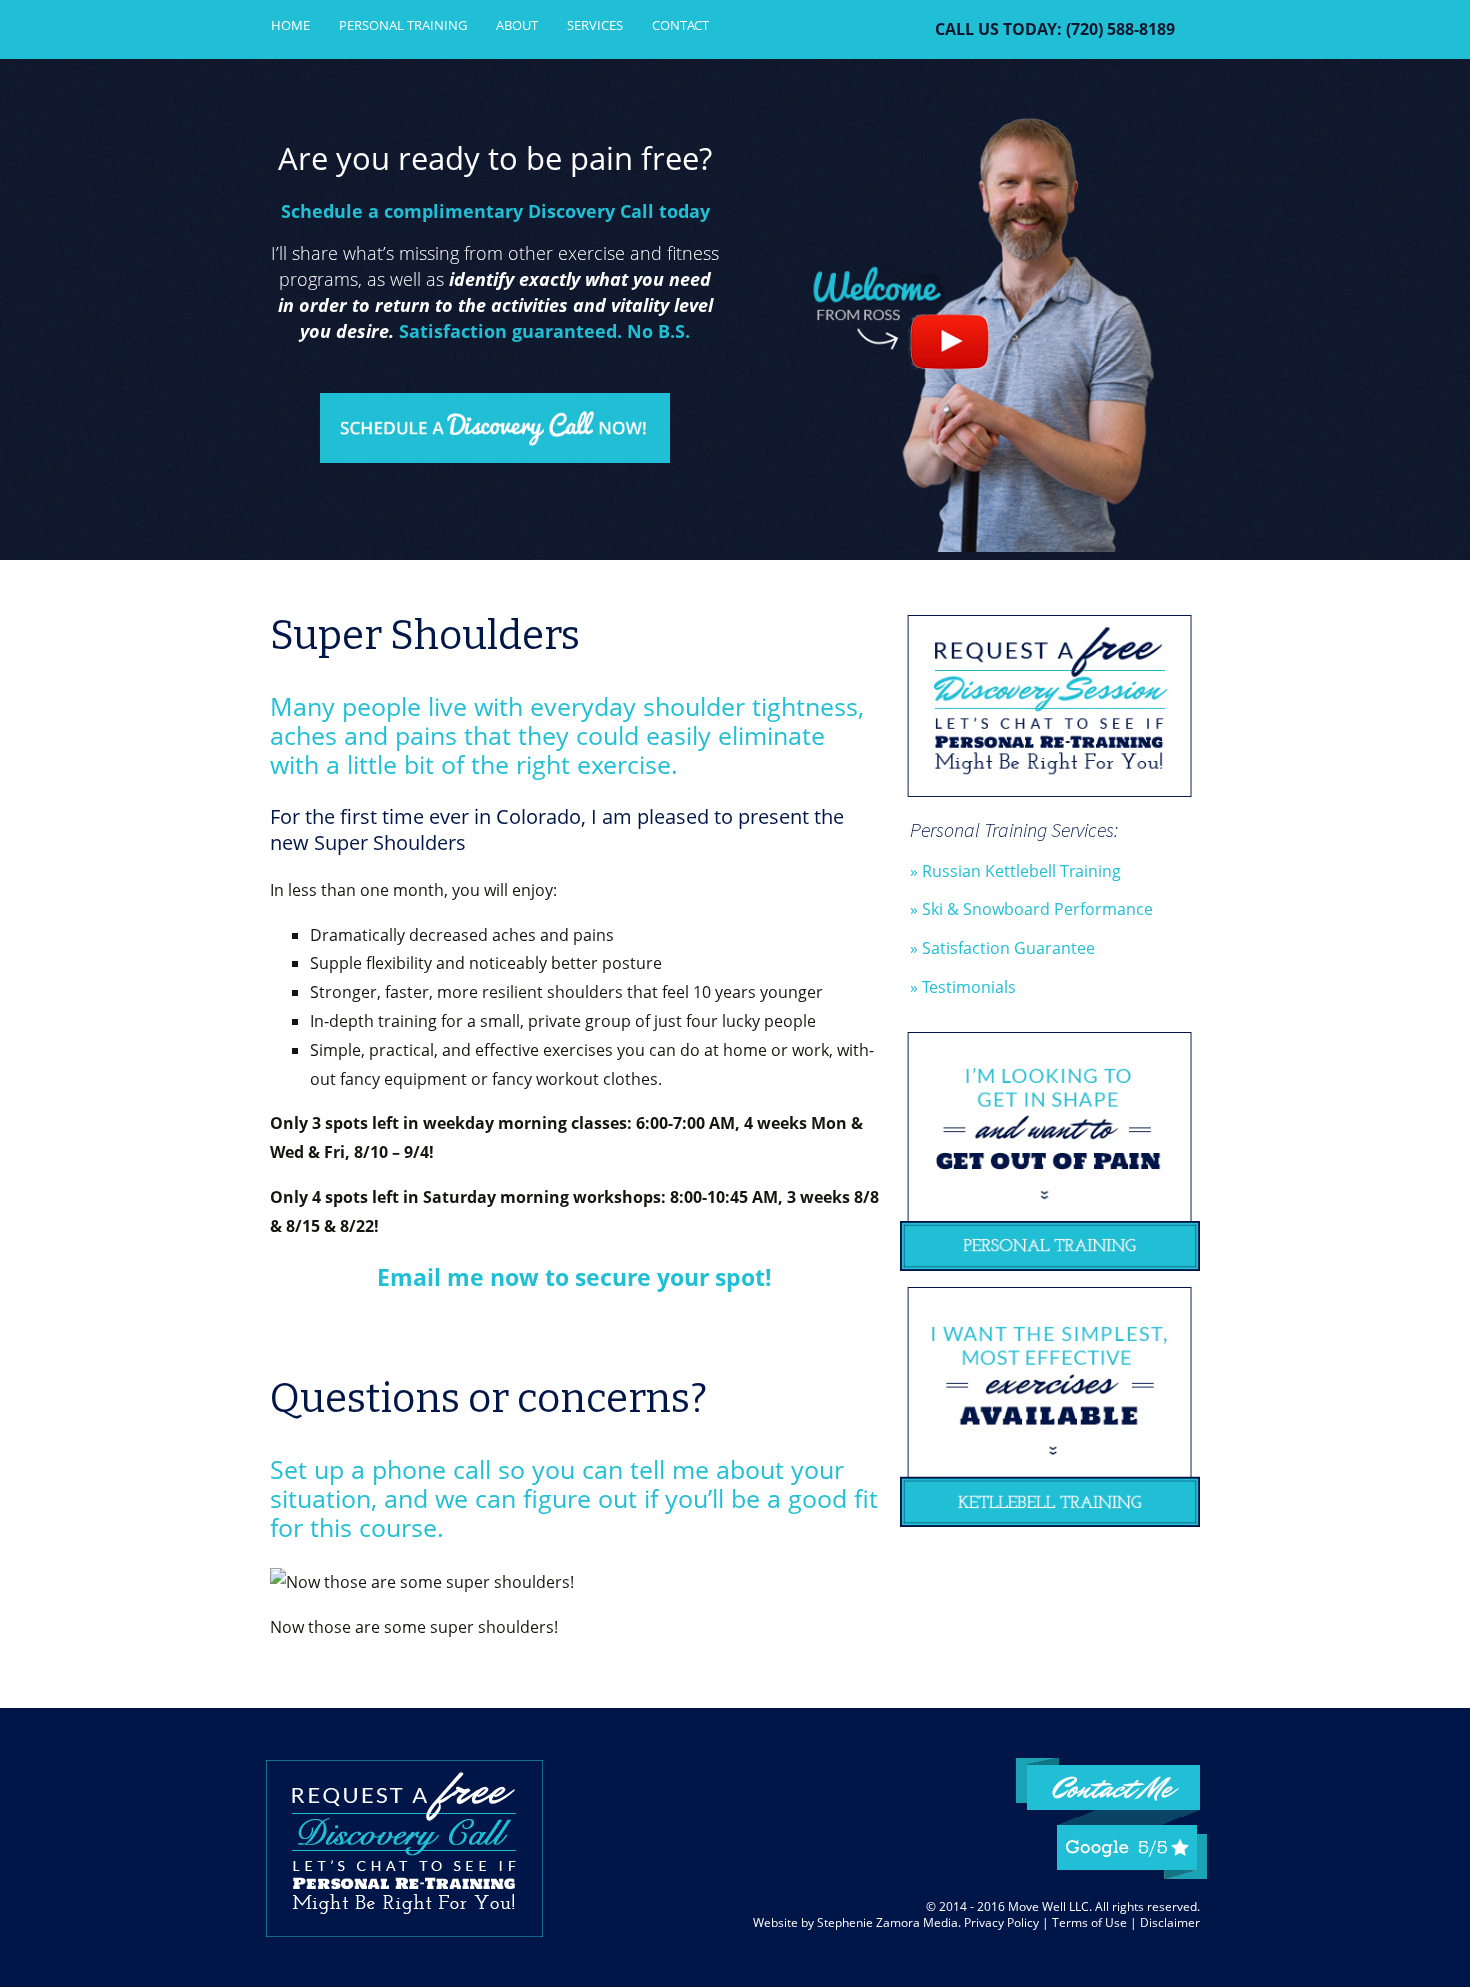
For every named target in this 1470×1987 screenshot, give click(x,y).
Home (290, 25)
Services (595, 25)
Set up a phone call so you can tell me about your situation (557, 1483)
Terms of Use (1089, 1922)
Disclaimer (1170, 1922)
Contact (680, 25)
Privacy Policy (1001, 1922)
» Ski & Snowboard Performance (1031, 909)
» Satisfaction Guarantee (1002, 948)
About (517, 25)
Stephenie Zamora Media (887, 1922)
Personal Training (403, 25)
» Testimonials (963, 987)
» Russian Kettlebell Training (1015, 871)
